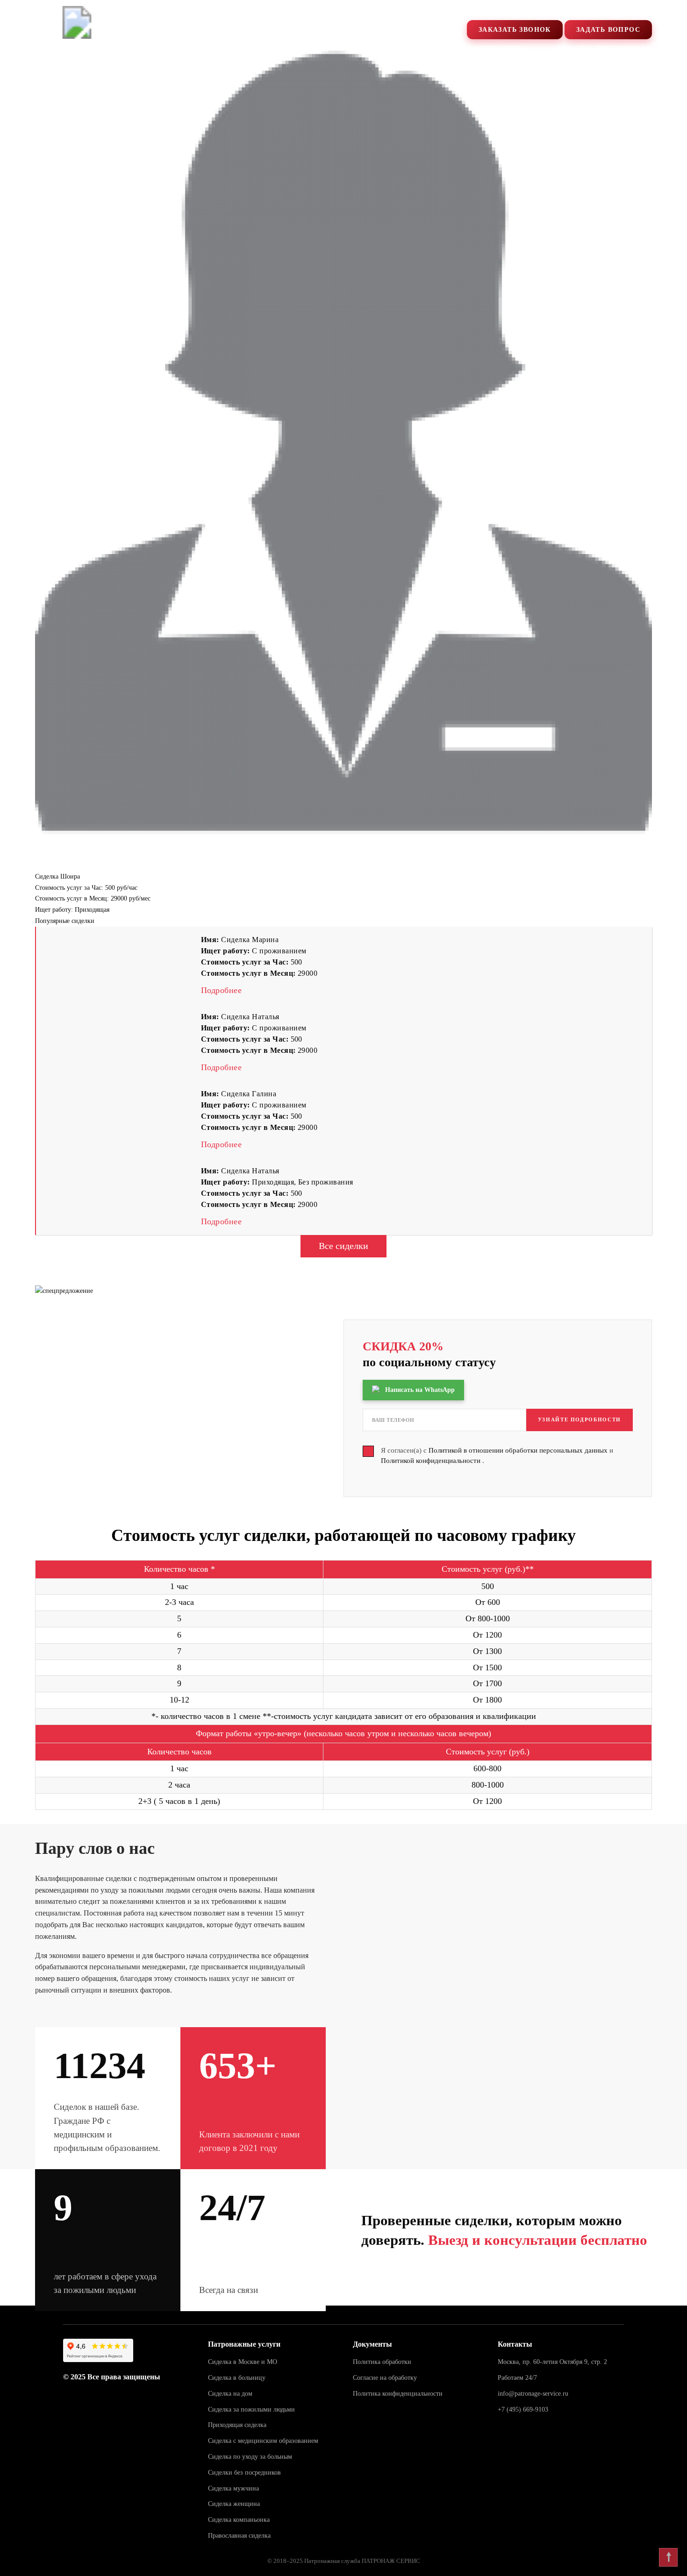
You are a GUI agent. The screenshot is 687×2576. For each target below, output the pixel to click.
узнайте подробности (580, 1419)
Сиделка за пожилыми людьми (251, 2409)
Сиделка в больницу (237, 2378)
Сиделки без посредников (244, 2473)
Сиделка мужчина (233, 2488)
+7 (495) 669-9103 (567, 11)
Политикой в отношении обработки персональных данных (519, 1450)
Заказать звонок (515, 30)
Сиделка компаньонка (239, 2520)
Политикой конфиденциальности (432, 1461)
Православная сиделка (239, 2536)
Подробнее (221, 990)
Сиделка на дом (230, 2394)
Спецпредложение (131, 49)
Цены (371, 49)
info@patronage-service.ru (533, 2394)
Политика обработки (382, 2362)
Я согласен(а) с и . (497, 1456)
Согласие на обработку (385, 2378)
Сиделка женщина (234, 2504)
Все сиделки (343, 1246)
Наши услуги (233, 49)
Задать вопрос (608, 30)
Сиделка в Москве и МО (243, 2362)
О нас (47, 49)
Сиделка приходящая (604, 49)
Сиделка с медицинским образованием (263, 2441)
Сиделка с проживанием (469, 49)
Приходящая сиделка (237, 2425)
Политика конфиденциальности (398, 2394)
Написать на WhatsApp (420, 1390)
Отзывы (311, 49)
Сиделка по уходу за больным (250, 2457)
